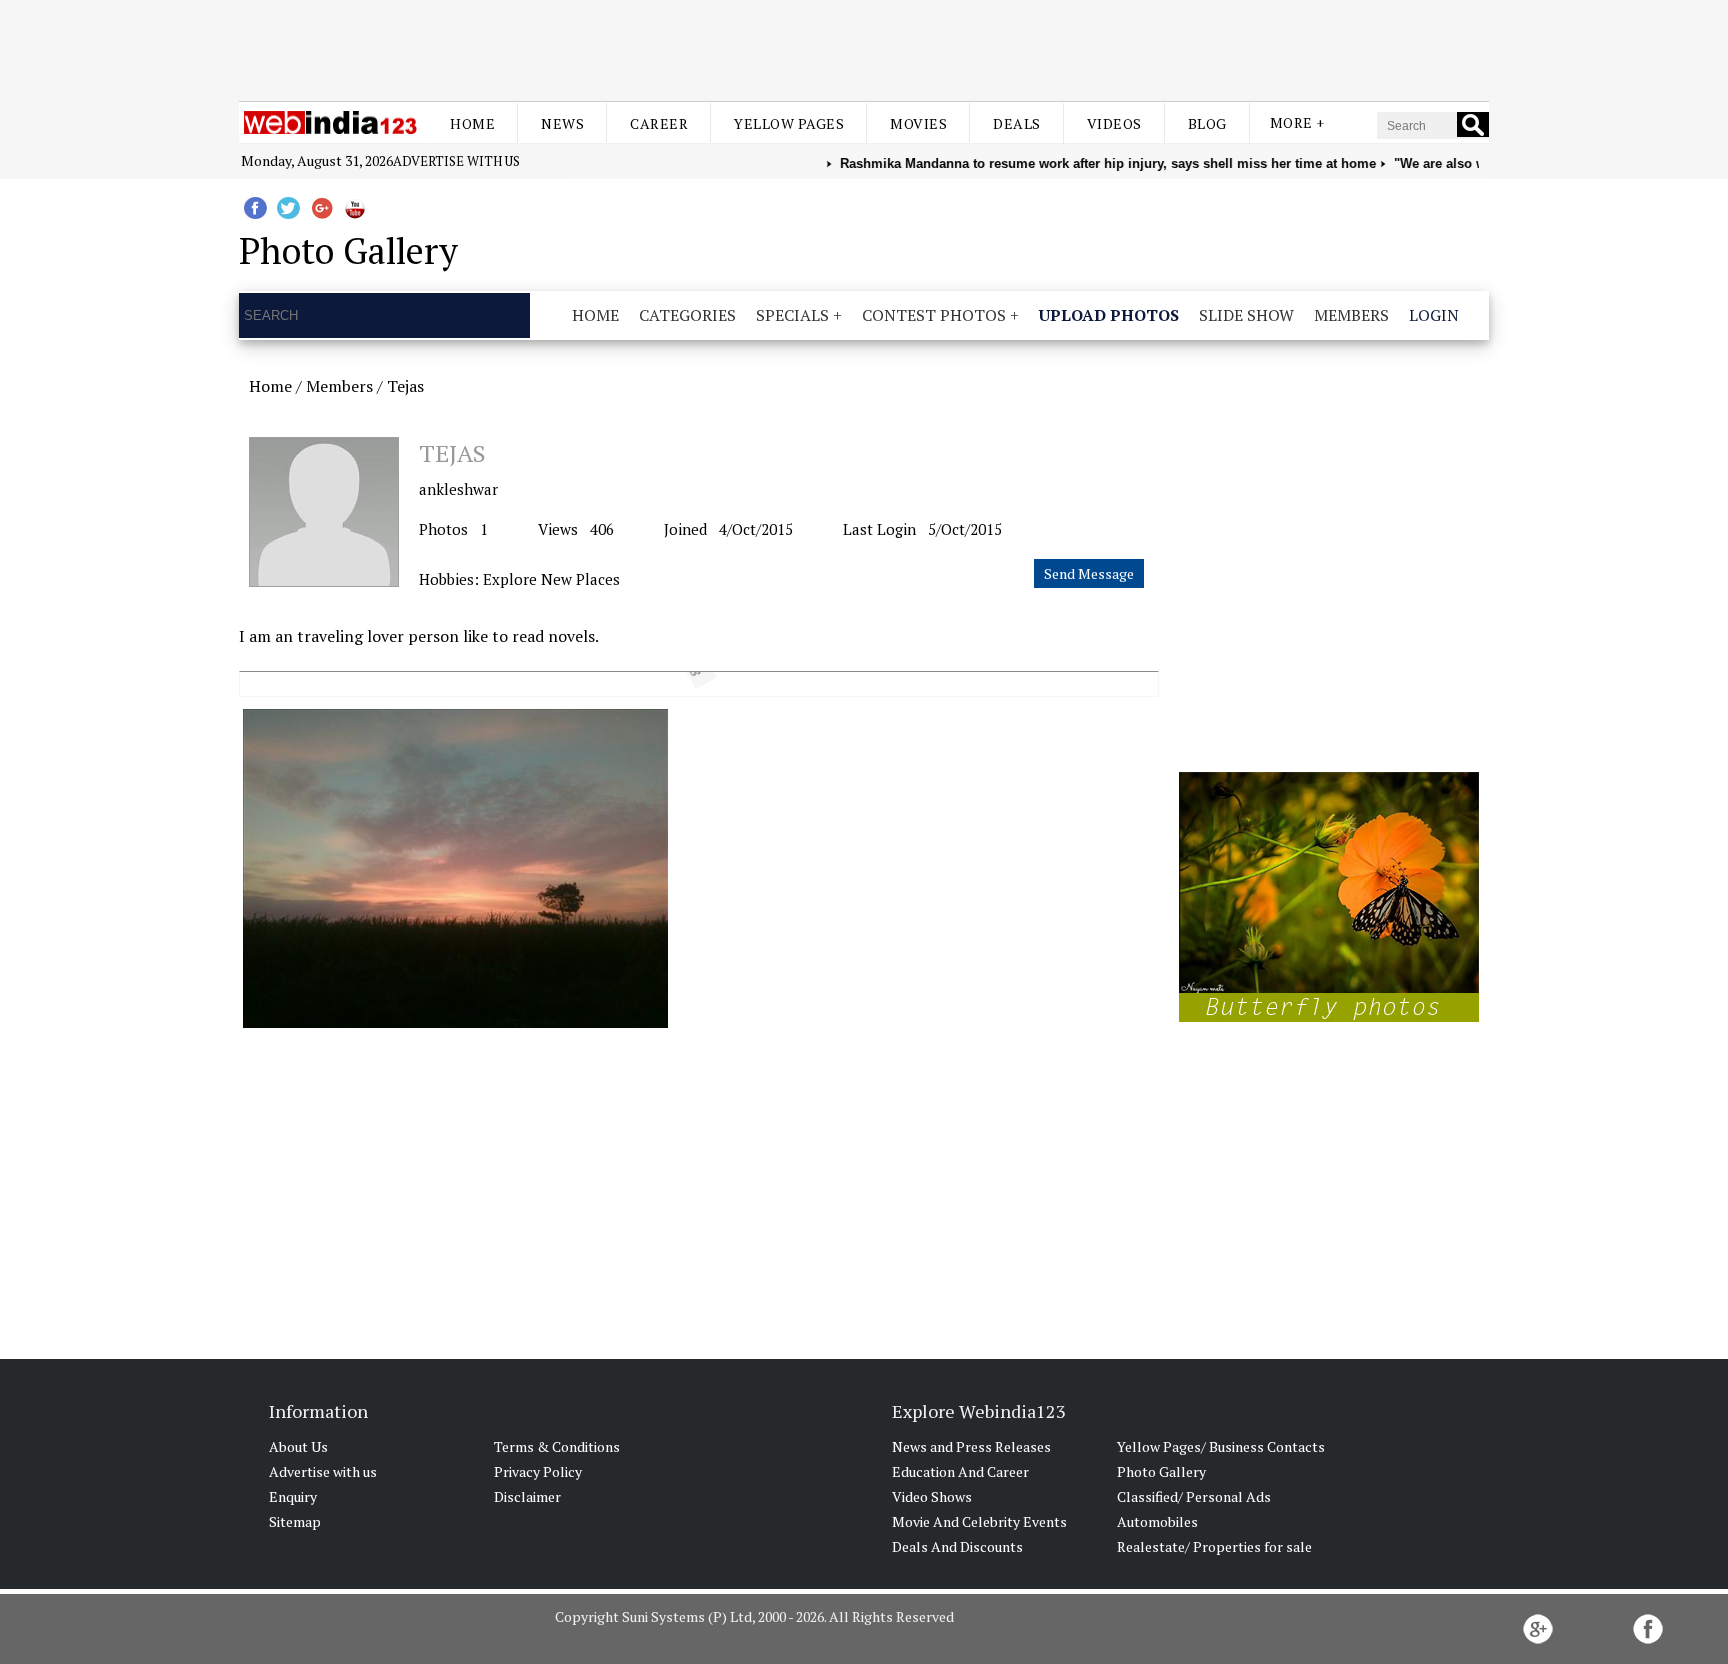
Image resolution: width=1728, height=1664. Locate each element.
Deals (1017, 123)
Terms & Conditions (557, 1446)
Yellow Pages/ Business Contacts (1221, 1446)
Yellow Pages (789, 123)
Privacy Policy (538, 1471)
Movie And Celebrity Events (979, 1521)
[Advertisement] (864, 48)
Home (472, 123)
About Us (298, 1446)
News (562, 123)
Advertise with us (456, 161)
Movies (918, 123)
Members (1351, 315)
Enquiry (293, 1496)
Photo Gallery (1161, 1471)
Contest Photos (934, 315)
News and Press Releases (971, 1446)
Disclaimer (527, 1496)
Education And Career (960, 1471)
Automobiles (1157, 1521)
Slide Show (1246, 315)
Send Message (1089, 573)
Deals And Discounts (957, 1546)
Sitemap (295, 1521)
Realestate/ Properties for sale (1214, 1546)
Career (659, 123)
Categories (687, 315)
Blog (1207, 123)
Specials (792, 315)
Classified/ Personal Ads (1194, 1496)
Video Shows (932, 1496)
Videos (1114, 123)
